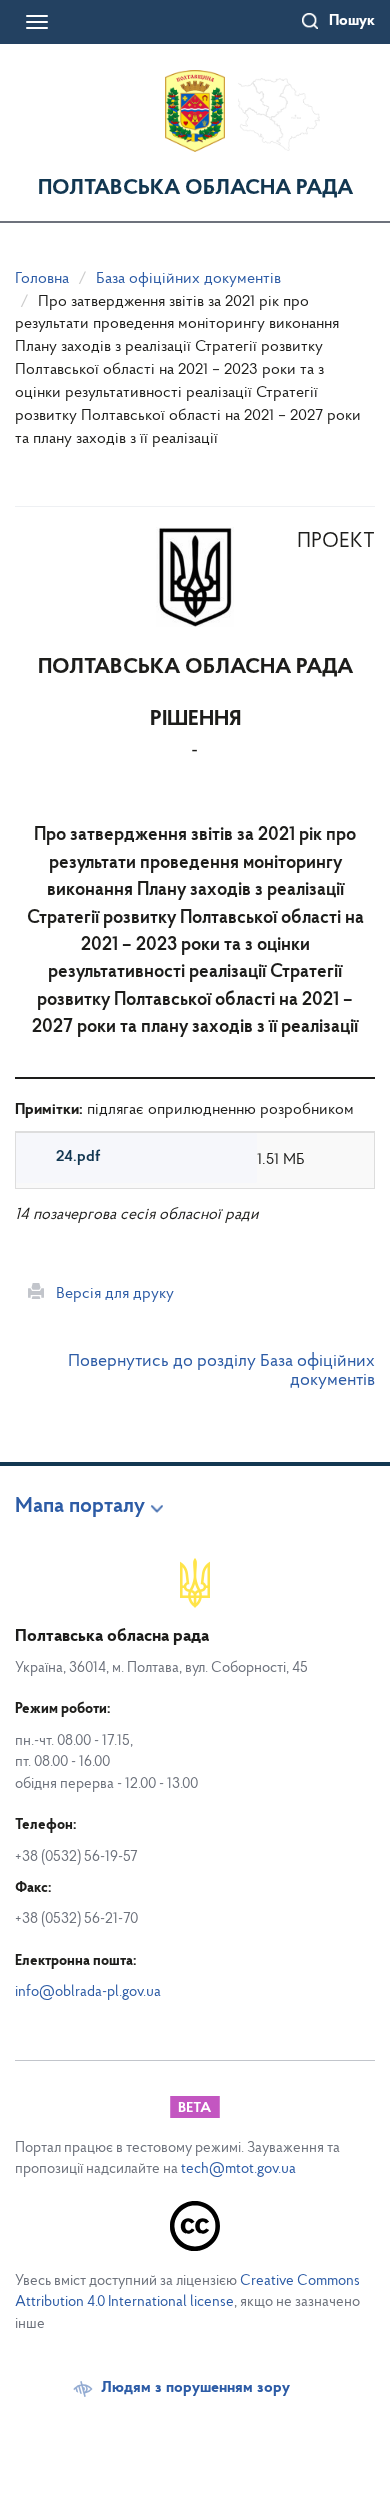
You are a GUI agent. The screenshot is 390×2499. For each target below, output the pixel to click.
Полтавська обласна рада (195, 188)
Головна (42, 279)
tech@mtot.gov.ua (238, 2169)
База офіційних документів (188, 279)
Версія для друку (109, 1294)
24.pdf (78, 1157)
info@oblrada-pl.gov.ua (88, 1992)
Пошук (352, 21)
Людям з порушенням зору (195, 2388)
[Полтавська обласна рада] (195, 111)
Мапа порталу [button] (80, 1507)
